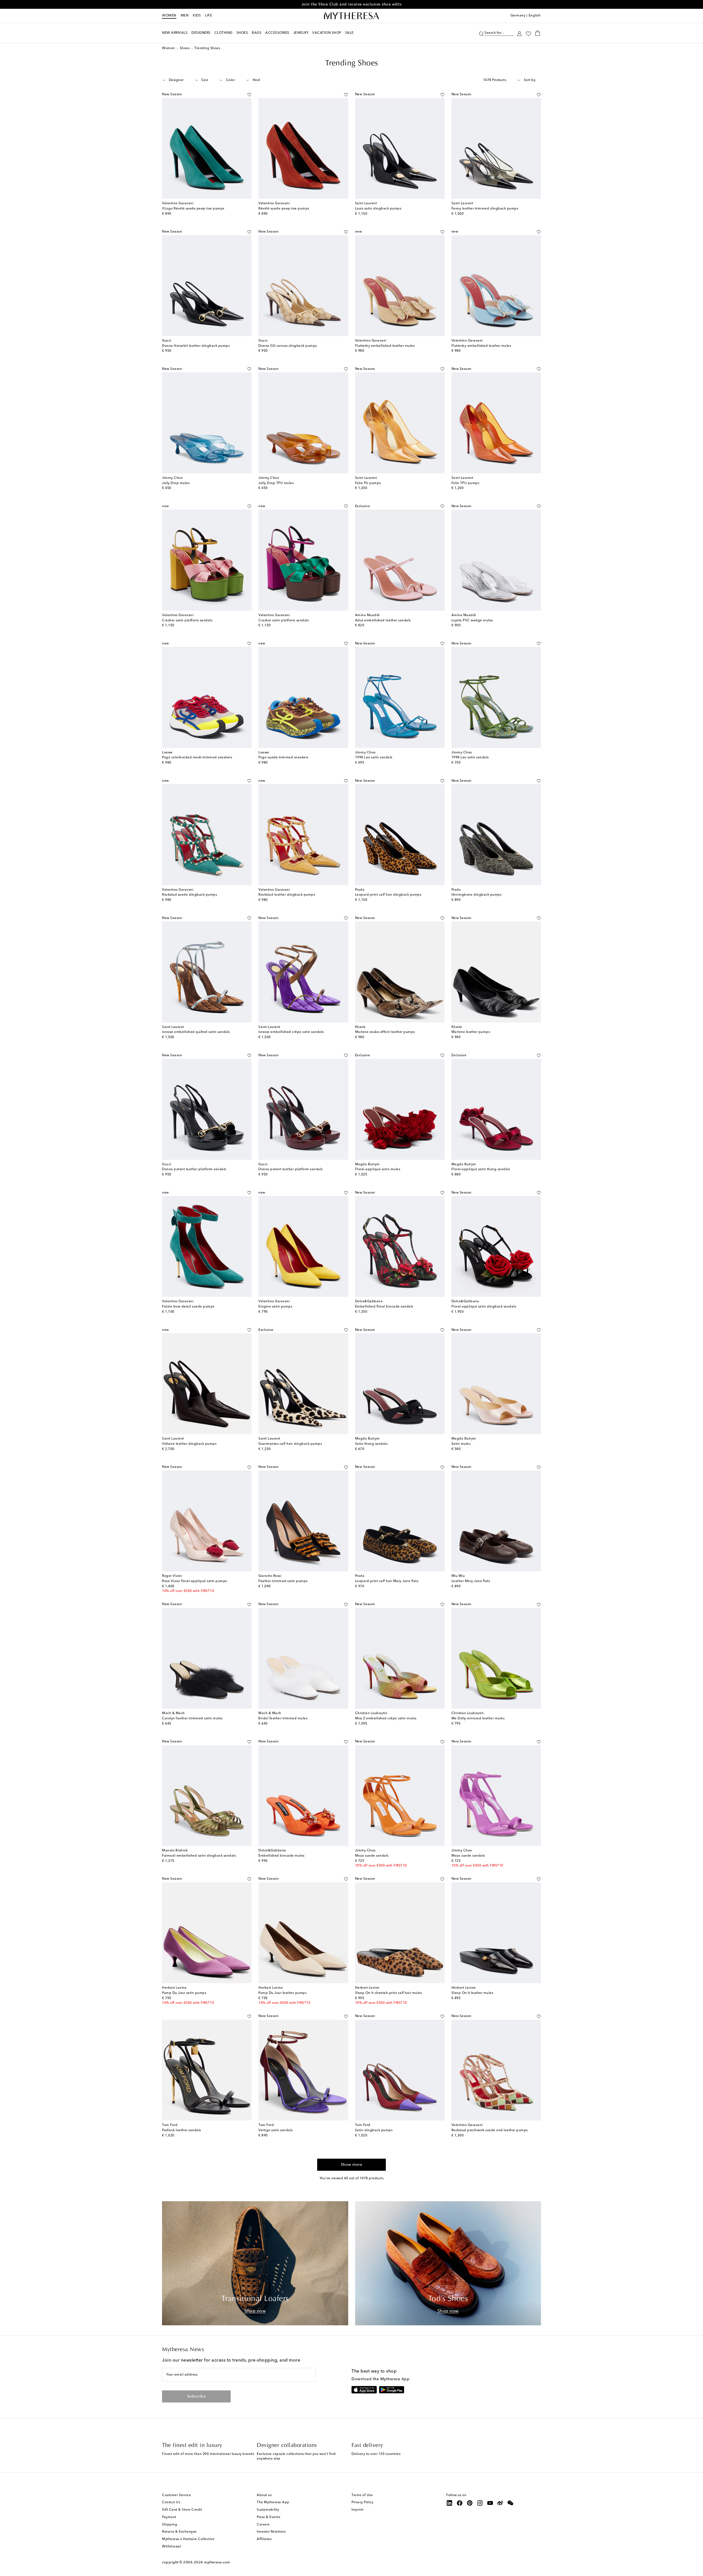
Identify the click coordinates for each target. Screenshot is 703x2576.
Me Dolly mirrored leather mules (478, 1719)
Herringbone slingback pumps (477, 895)
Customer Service (176, 2495)
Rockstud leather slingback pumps (287, 895)
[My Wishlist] (528, 33)
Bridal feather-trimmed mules (283, 1719)
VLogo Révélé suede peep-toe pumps (193, 209)
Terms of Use (362, 2495)
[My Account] (519, 33)
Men (185, 16)
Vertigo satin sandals (276, 2130)
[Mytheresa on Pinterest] (470, 2503)
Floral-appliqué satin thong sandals (481, 1169)
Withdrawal (171, 2547)
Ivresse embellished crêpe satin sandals (291, 1032)
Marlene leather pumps (471, 1032)
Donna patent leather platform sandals (194, 1169)
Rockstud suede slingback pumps (189, 895)
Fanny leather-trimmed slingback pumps (485, 209)
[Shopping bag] (538, 33)
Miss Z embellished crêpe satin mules (386, 1719)
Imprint (358, 2510)
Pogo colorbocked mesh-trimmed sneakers (197, 758)
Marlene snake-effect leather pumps (385, 1032)
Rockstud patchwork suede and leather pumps (490, 2130)
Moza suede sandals (372, 1856)
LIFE (209, 16)
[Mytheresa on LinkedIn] (450, 2503)
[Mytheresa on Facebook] (460, 2503)
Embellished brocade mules (281, 1856)
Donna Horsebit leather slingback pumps (196, 346)
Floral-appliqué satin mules (378, 1169)
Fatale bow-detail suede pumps (188, 1307)
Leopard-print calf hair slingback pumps (388, 895)
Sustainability (268, 2510)
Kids (197, 16)
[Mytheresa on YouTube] (490, 2503)
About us (264, 2495)
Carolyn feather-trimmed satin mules (192, 1719)
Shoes (185, 48)
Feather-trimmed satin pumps (283, 1581)
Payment (169, 2517)
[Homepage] (351, 16)
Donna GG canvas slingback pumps (288, 346)
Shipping (170, 2525)
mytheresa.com (217, 2562)
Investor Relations (271, 2532)
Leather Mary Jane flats (471, 1581)
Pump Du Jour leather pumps (282, 1993)
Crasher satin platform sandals (187, 621)
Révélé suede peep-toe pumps (284, 209)
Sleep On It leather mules (472, 1993)
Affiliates (264, 2539)
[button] (481, 33)
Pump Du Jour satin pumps (184, 1993)
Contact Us (171, 2502)
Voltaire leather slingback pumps (189, 1444)
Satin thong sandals (371, 1444)
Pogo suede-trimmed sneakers (283, 758)
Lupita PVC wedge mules (472, 621)
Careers (263, 2525)
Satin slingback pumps (374, 2130)
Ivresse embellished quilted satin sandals (196, 1032)
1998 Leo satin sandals (374, 758)
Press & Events (268, 2517)
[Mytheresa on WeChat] (510, 2503)
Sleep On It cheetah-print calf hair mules (389, 1993)
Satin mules (461, 1444)
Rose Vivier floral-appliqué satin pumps (195, 1581)
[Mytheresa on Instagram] (480, 2503)
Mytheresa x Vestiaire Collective (188, 2539)
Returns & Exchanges (179, 2532)
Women (169, 16)
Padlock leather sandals (182, 2130)
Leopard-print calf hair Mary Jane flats (387, 1581)
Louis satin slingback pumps (378, 209)
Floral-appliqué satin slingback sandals (484, 1307)
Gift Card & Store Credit (182, 2510)
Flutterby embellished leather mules (385, 346)
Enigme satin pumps (275, 1307)
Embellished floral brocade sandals (384, 1307)
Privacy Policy (362, 2502)
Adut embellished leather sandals (383, 621)
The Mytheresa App (273, 2502)
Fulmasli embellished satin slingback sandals (199, 1856)
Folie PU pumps (368, 483)
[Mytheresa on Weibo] (500, 2503)
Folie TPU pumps (465, 483)
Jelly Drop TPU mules (276, 483)
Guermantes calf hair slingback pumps (290, 1444)
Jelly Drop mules (176, 483)
